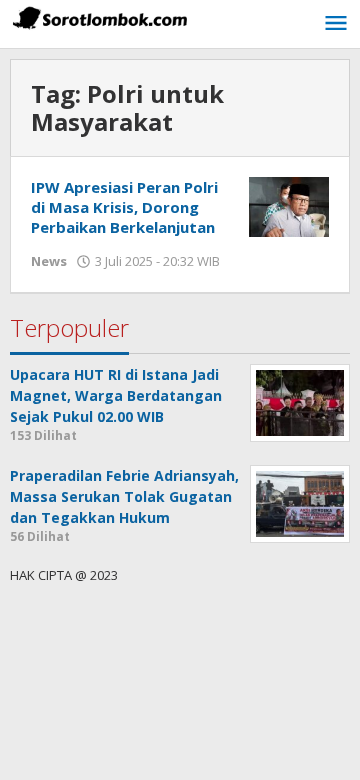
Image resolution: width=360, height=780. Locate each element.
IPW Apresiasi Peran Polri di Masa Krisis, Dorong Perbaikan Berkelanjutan (124, 207)
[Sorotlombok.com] (100, 17)
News (49, 261)
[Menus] (336, 24)
